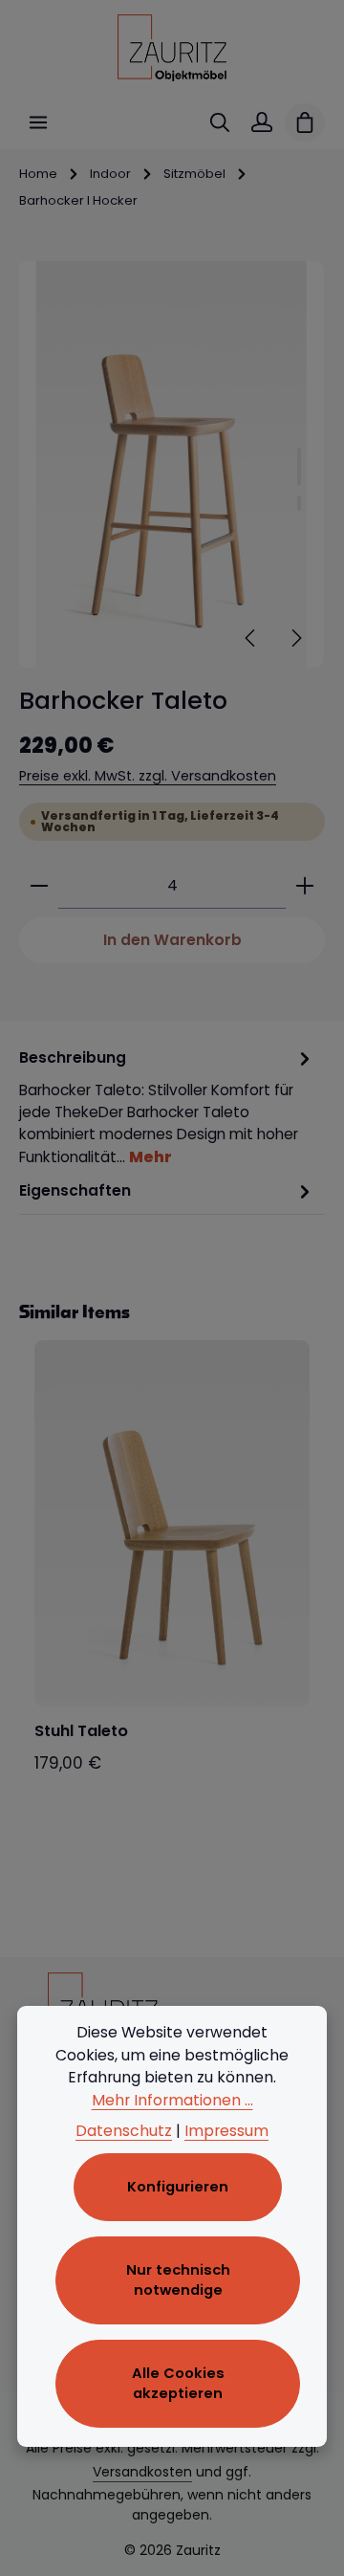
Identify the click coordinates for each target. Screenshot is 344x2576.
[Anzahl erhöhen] (305, 886)
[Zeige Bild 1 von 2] (299, 467)
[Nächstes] (295, 638)
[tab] (167, 1106)
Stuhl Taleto (81, 1731)
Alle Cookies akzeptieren (178, 2383)
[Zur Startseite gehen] (172, 48)
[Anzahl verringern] (39, 886)
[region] (172, 464)
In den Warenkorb (172, 940)
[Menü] (38, 122)
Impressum (226, 2131)
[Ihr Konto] (262, 122)
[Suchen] (220, 122)
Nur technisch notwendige (178, 2280)
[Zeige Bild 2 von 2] (299, 503)
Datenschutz (124, 2131)
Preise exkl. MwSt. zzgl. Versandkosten (148, 776)
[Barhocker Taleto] (172, 464)
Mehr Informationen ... (172, 2100)
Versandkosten (142, 2472)
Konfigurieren (178, 2187)
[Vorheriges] (251, 638)
